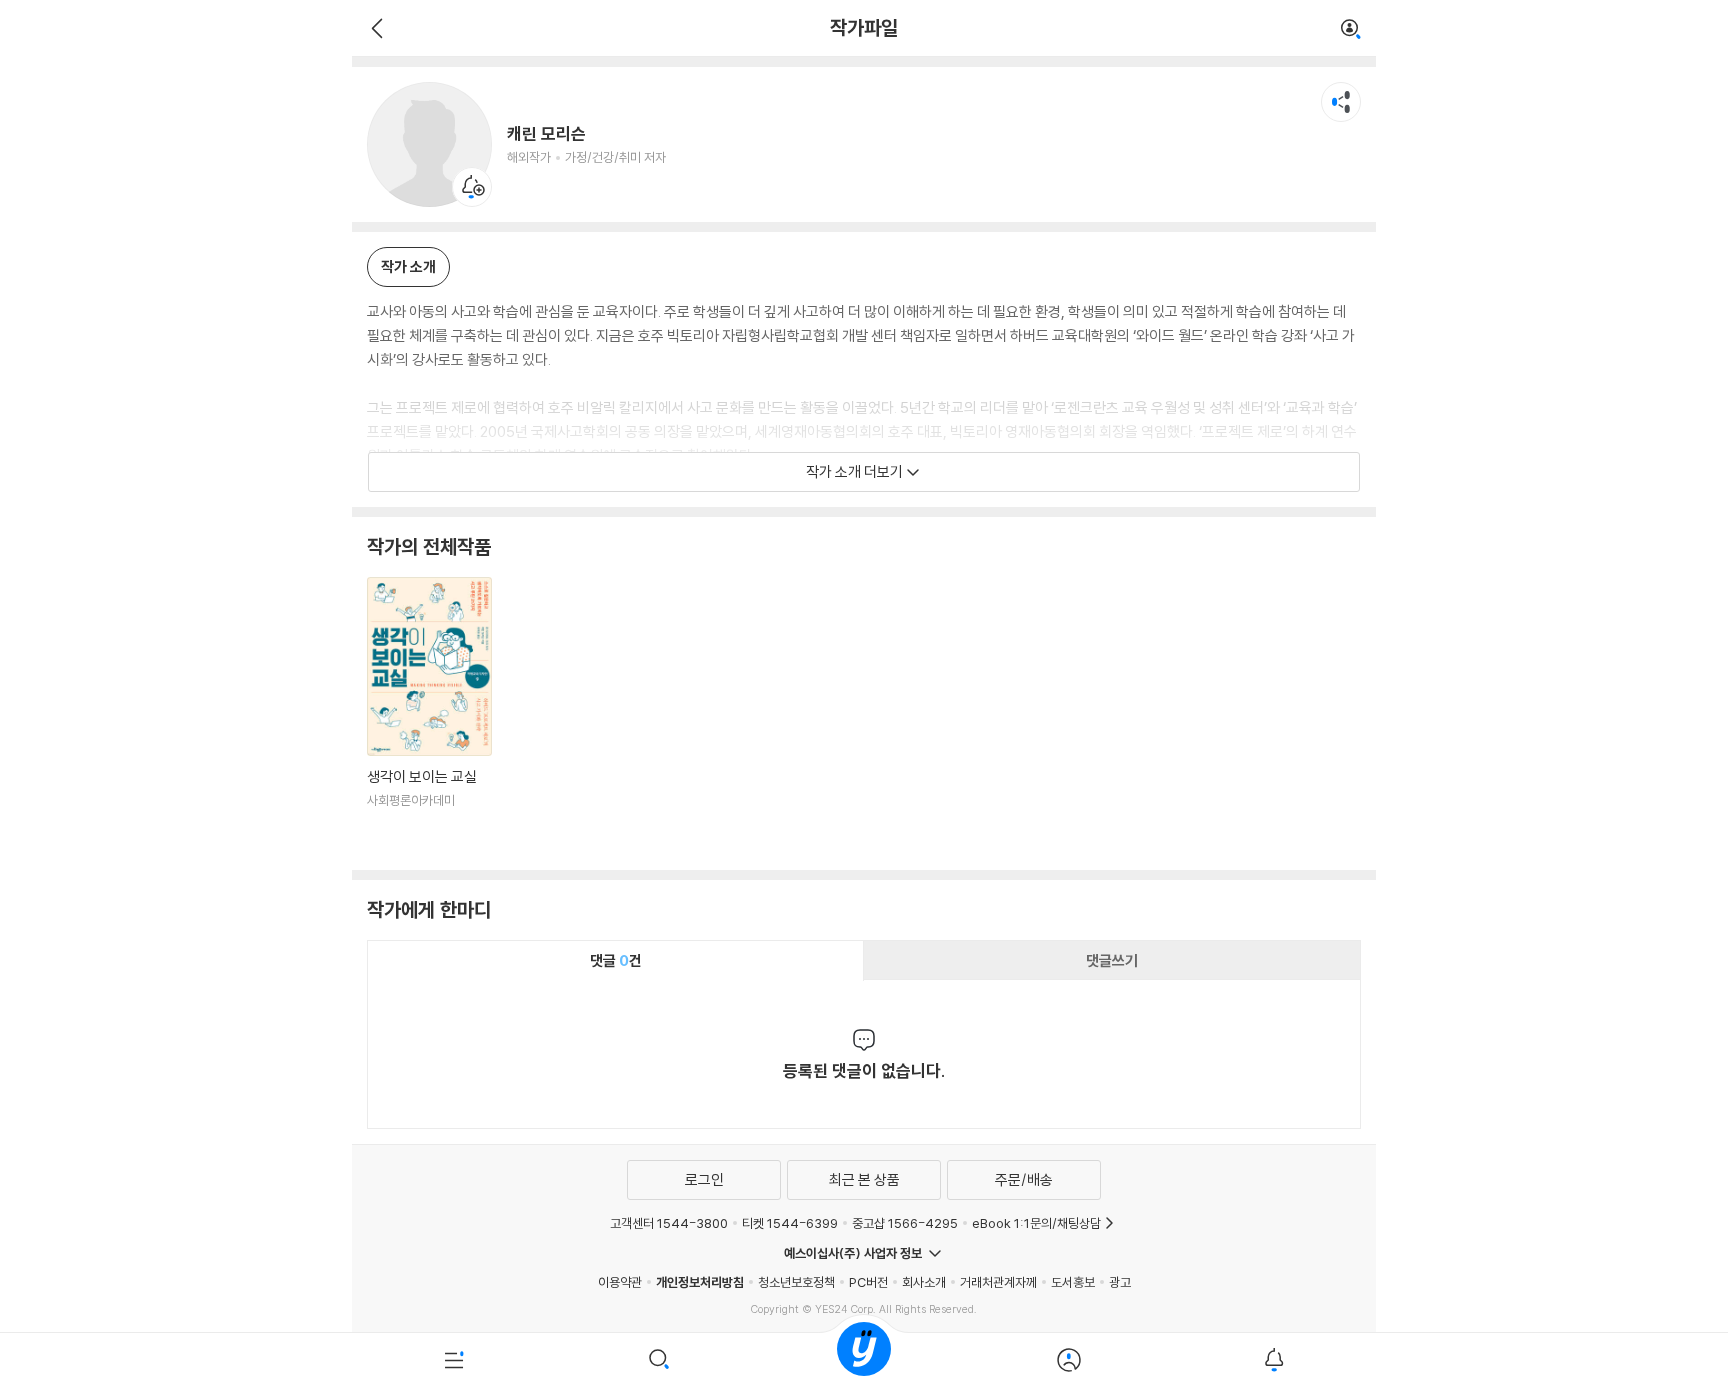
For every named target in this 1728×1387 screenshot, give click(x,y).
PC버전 (868, 1282)
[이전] (374, 28)
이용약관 (620, 1282)
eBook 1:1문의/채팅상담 (1036, 1223)
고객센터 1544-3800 (669, 1223)
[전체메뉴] (454, 1360)
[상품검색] (659, 1360)
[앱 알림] (1273, 1360)
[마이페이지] (1068, 1360)
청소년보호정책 (796, 1282)
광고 (1120, 1282)
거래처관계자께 (998, 1282)
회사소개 (924, 1282)
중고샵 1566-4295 (905, 1223)
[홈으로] (864, 1360)
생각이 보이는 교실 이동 (429, 716)
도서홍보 (1073, 1282)
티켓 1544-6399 (790, 1223)
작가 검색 (1351, 30)
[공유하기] (1341, 102)
